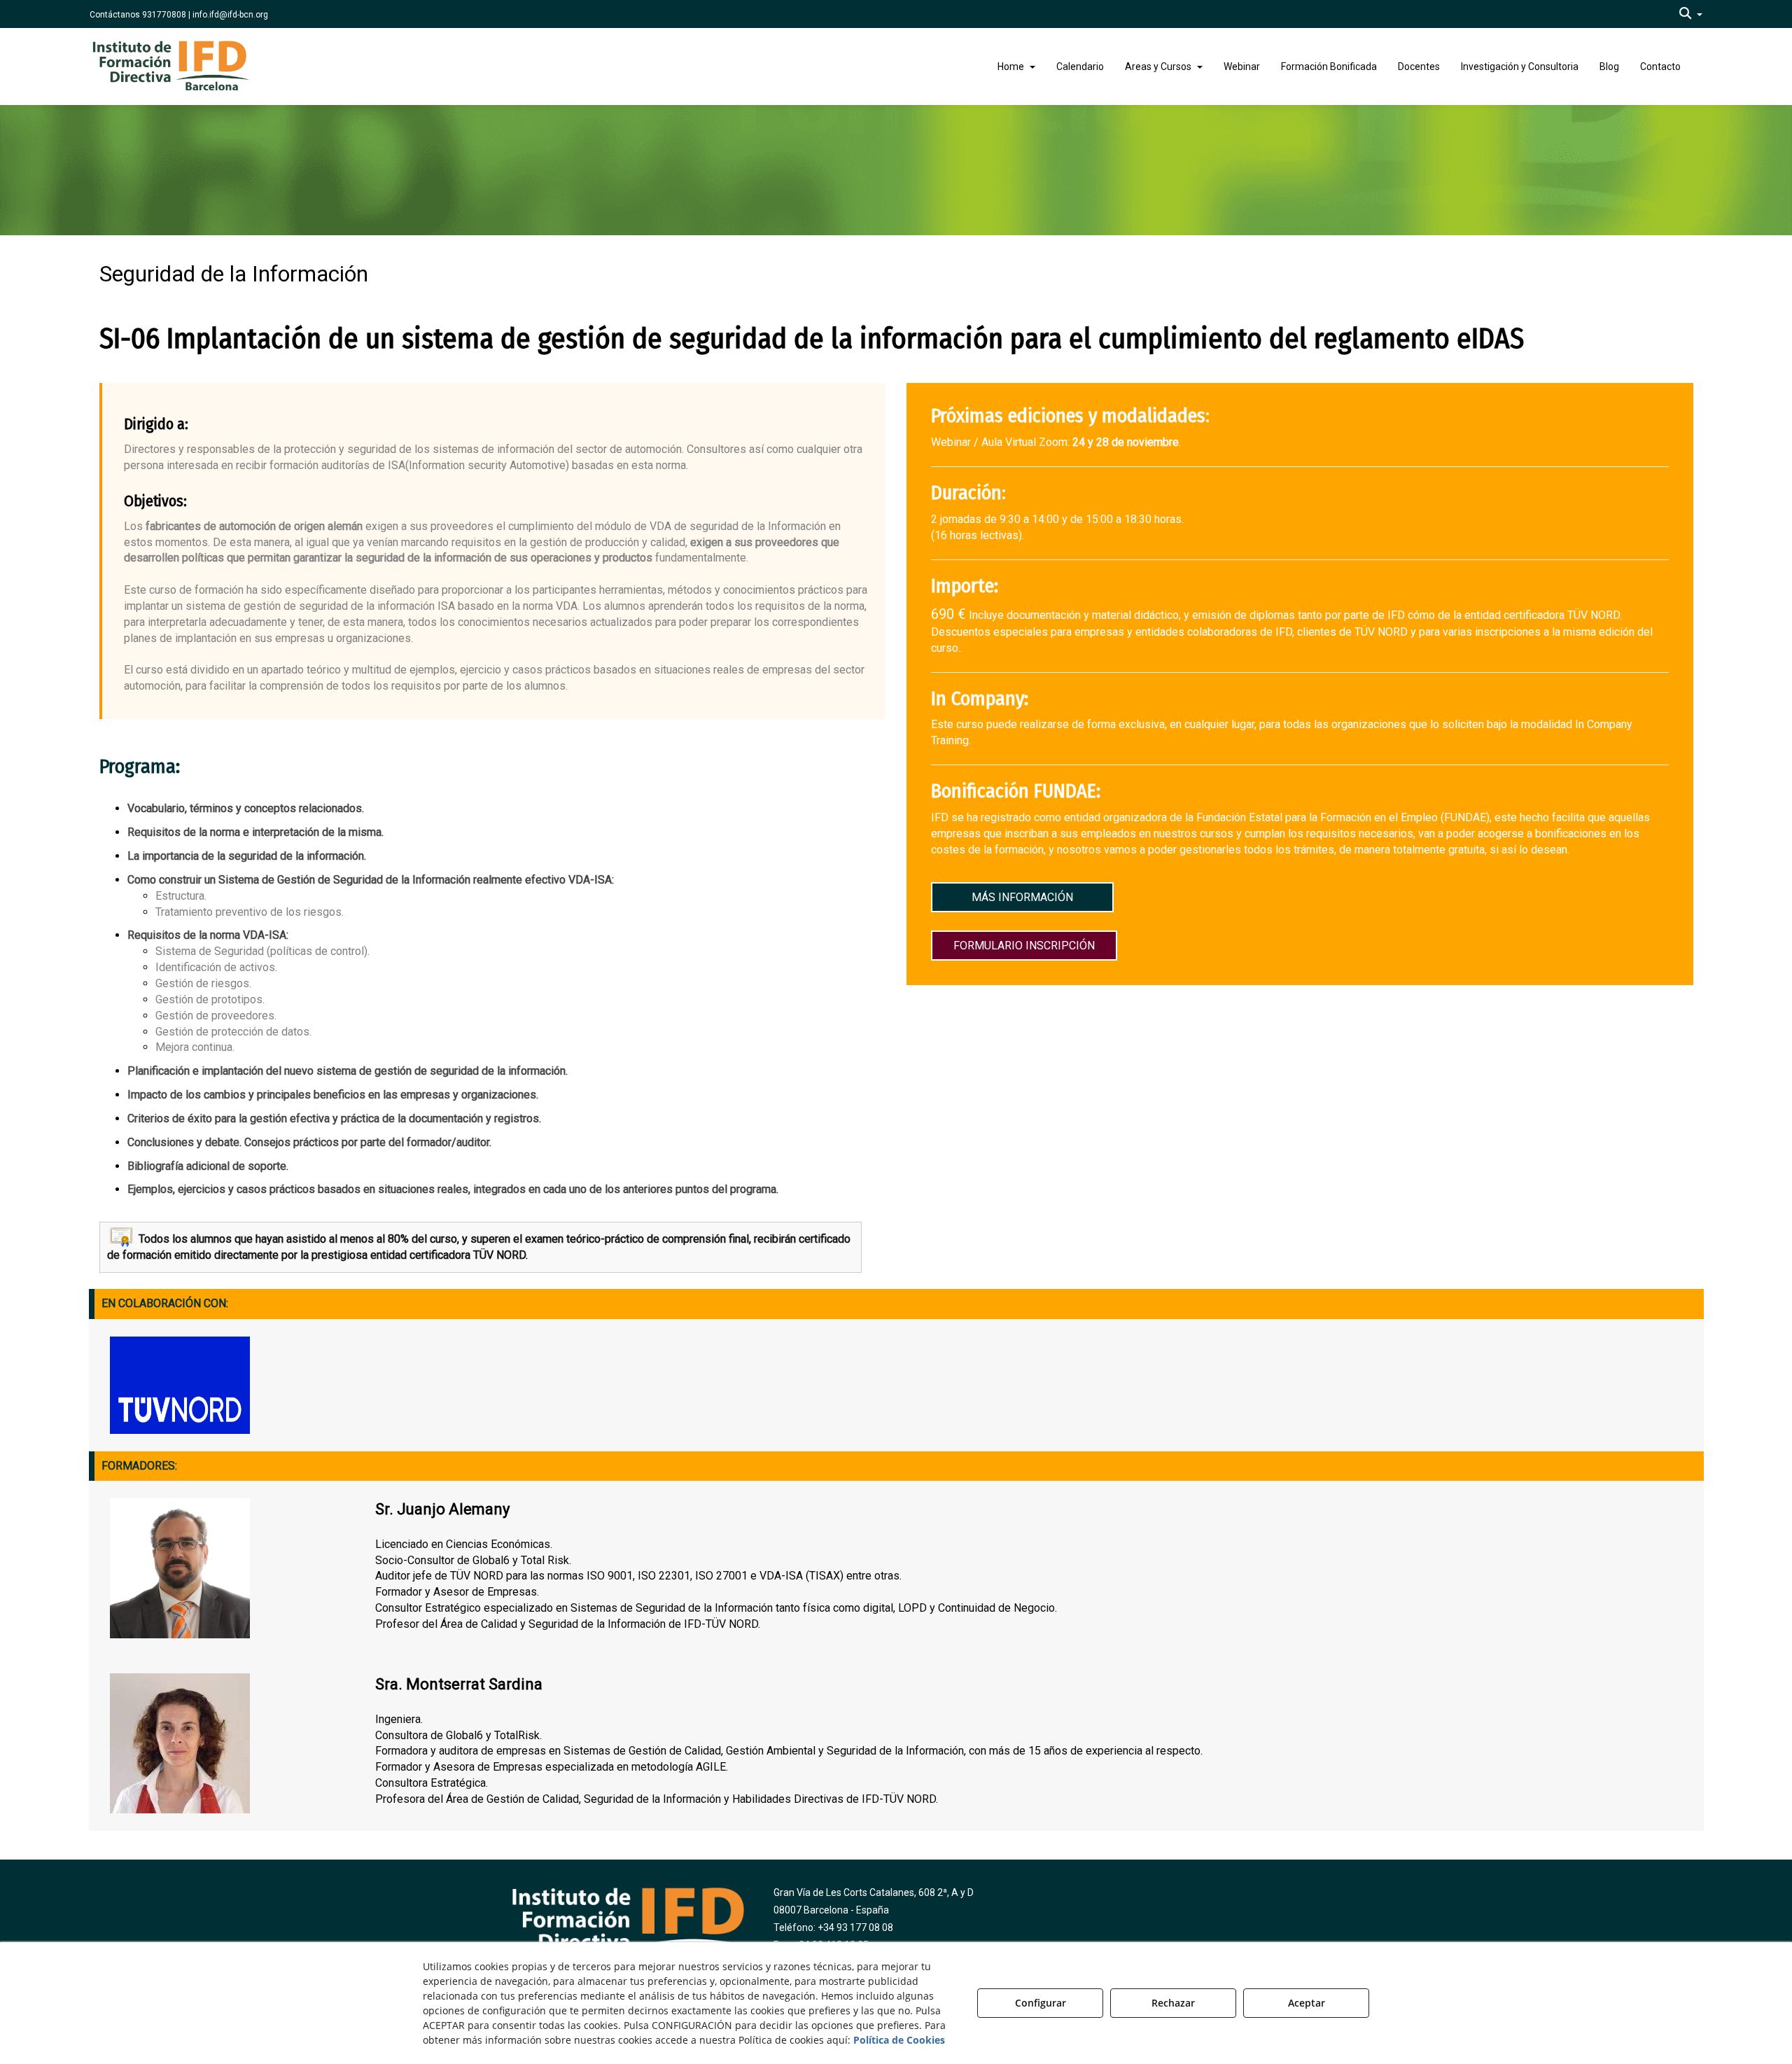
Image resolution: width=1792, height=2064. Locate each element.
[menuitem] (1691, 14)
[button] (1691, 14)
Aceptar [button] (1307, 2003)
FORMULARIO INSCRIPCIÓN (1024, 946)
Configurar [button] (1041, 2003)
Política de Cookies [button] (899, 2040)
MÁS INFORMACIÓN (1022, 897)
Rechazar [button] (1173, 2003)
